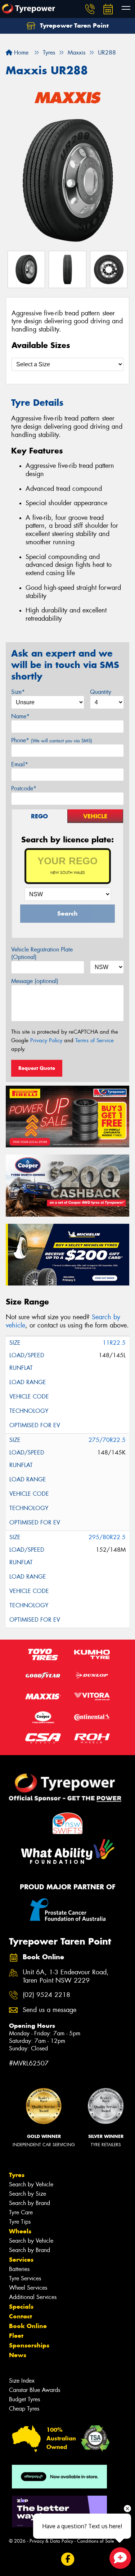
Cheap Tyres (24, 2409)
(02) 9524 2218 (46, 1995)
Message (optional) (35, 981)
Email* (20, 764)
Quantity (101, 692)
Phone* (52, 740)
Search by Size (28, 2194)
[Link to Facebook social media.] (67, 2559)
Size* (18, 692)
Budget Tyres (24, 2399)
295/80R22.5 (107, 1537)
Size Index (22, 2381)
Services (21, 2260)
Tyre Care (21, 2212)
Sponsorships (29, 2345)
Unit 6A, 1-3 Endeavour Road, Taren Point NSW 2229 (66, 1976)
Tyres (17, 2175)
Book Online (28, 2326)
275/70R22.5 (107, 1440)
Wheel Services (28, 2288)
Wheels (20, 2231)
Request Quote (37, 1068)
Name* (20, 716)
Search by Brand (30, 2203)
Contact (21, 2316)
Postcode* (24, 788)
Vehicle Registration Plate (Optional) (42, 953)
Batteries (19, 2269)
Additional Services (33, 2297)
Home (20, 53)
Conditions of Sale (96, 2541)
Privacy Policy (46, 1040)
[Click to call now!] (90, 9)
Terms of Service (94, 1040)
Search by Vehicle (31, 2184)
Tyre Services (25, 2278)
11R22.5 (114, 1343)
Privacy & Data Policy (51, 2541)
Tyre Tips (20, 2222)
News (18, 2355)
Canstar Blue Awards (35, 2390)
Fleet (16, 2336)
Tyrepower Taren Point (73, 25)
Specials (21, 2307)
